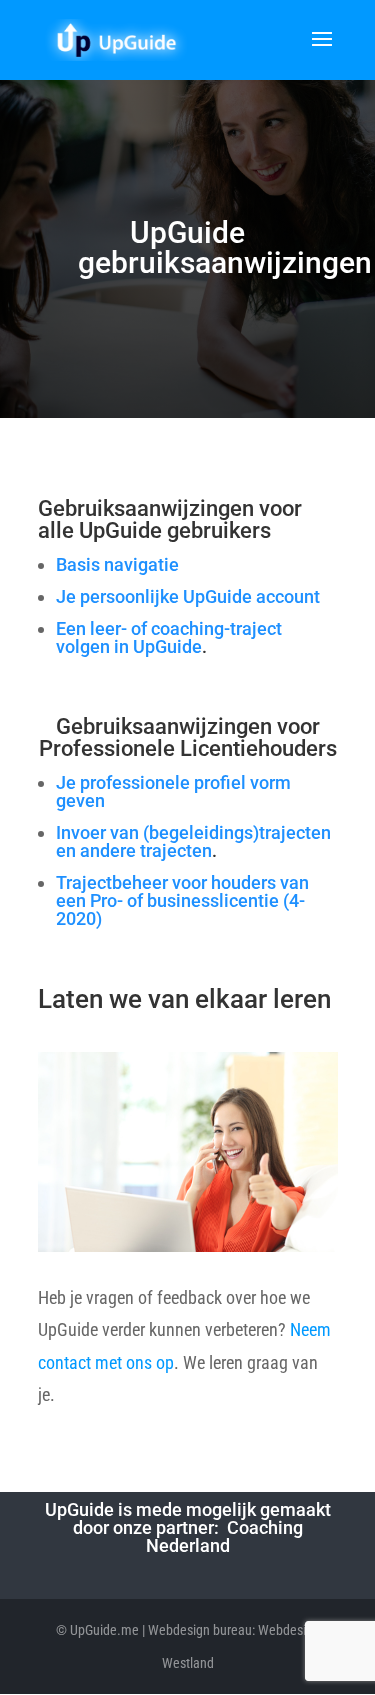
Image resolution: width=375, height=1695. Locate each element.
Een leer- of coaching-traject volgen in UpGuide (169, 637)
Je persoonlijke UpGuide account (188, 596)
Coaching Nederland (224, 1536)
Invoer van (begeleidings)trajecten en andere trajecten (193, 841)
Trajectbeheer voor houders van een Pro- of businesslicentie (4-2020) (182, 900)
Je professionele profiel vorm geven (173, 791)
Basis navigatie (117, 564)
